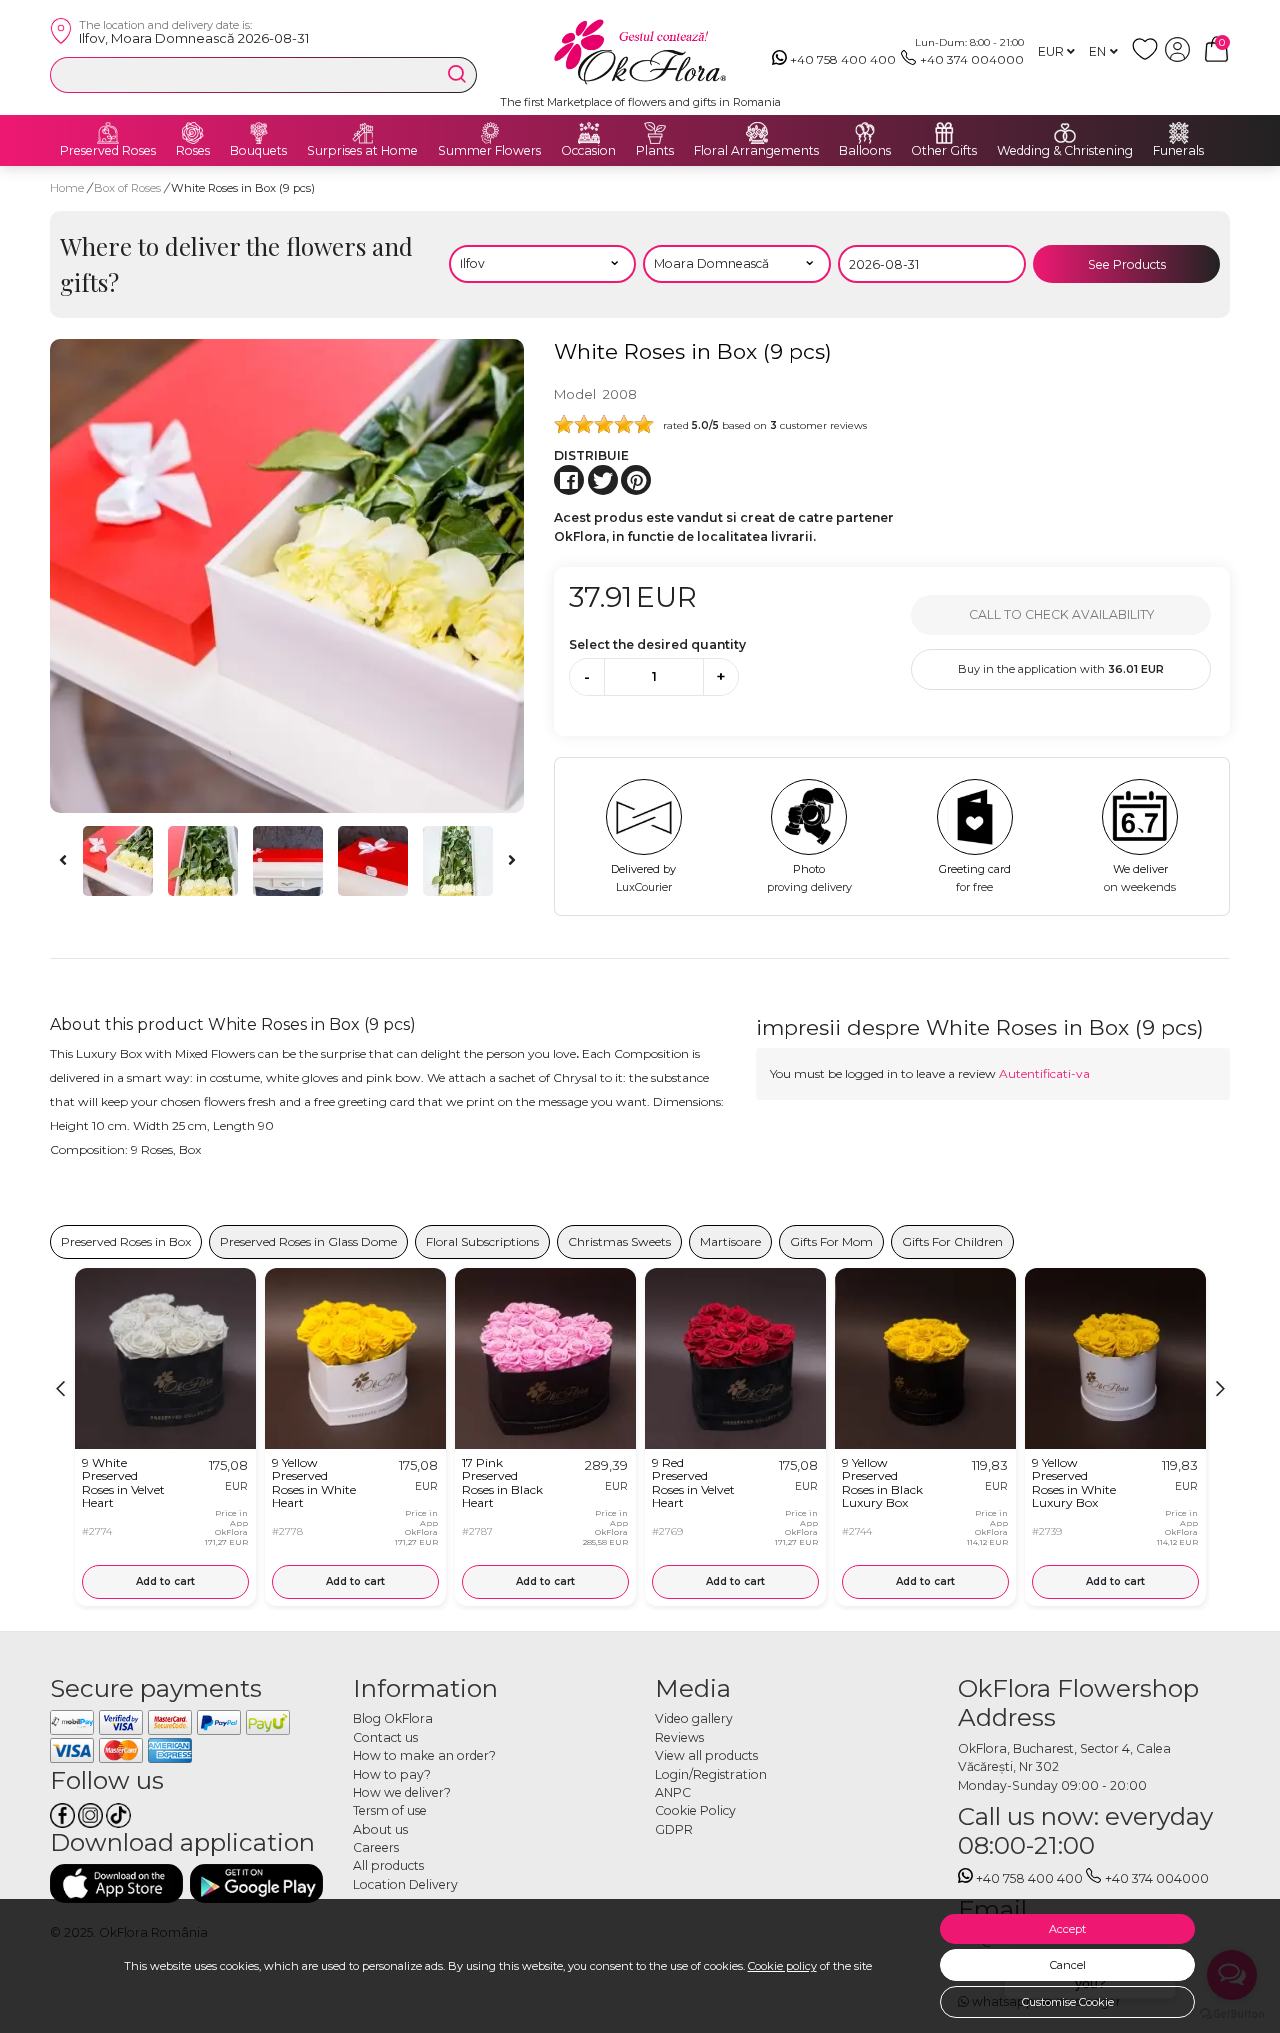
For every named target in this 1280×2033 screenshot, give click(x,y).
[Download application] (116, 1883)
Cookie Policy (695, 1810)
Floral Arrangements (756, 151)
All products (388, 1865)
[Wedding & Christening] (1065, 133)
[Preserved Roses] (108, 133)
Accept (1067, 1929)
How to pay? (392, 1774)
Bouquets (258, 151)
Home (67, 188)
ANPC (673, 1792)
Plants (655, 151)
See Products (1127, 264)
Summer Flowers (489, 151)
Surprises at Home (362, 151)
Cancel (1068, 1965)
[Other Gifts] (944, 133)
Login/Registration (711, 1774)
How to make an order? (424, 1755)
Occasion (588, 151)
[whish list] (1148, 57)
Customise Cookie (1068, 2002)
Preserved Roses (108, 151)
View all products (706, 1755)
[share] (569, 480)
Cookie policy (782, 1966)
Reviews (679, 1737)
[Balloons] (865, 133)
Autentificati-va (1044, 1073)
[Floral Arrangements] (757, 133)
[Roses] (193, 133)
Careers (376, 1847)
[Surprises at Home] (363, 133)
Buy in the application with (1061, 669)
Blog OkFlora (393, 1718)
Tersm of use (390, 1810)
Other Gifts (944, 151)
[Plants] (655, 133)
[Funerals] (1179, 133)
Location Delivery (405, 1884)
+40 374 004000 (972, 59)
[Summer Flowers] (490, 133)
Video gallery (694, 1718)
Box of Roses (129, 188)
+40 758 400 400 (843, 59)
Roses (193, 151)
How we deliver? (402, 1792)
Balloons (865, 151)
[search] (457, 74)
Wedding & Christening (1065, 151)
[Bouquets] (259, 133)
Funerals (1178, 151)
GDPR (674, 1829)
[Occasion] (589, 133)
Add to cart (165, 1581)
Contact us (385, 1737)
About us (380, 1829)
